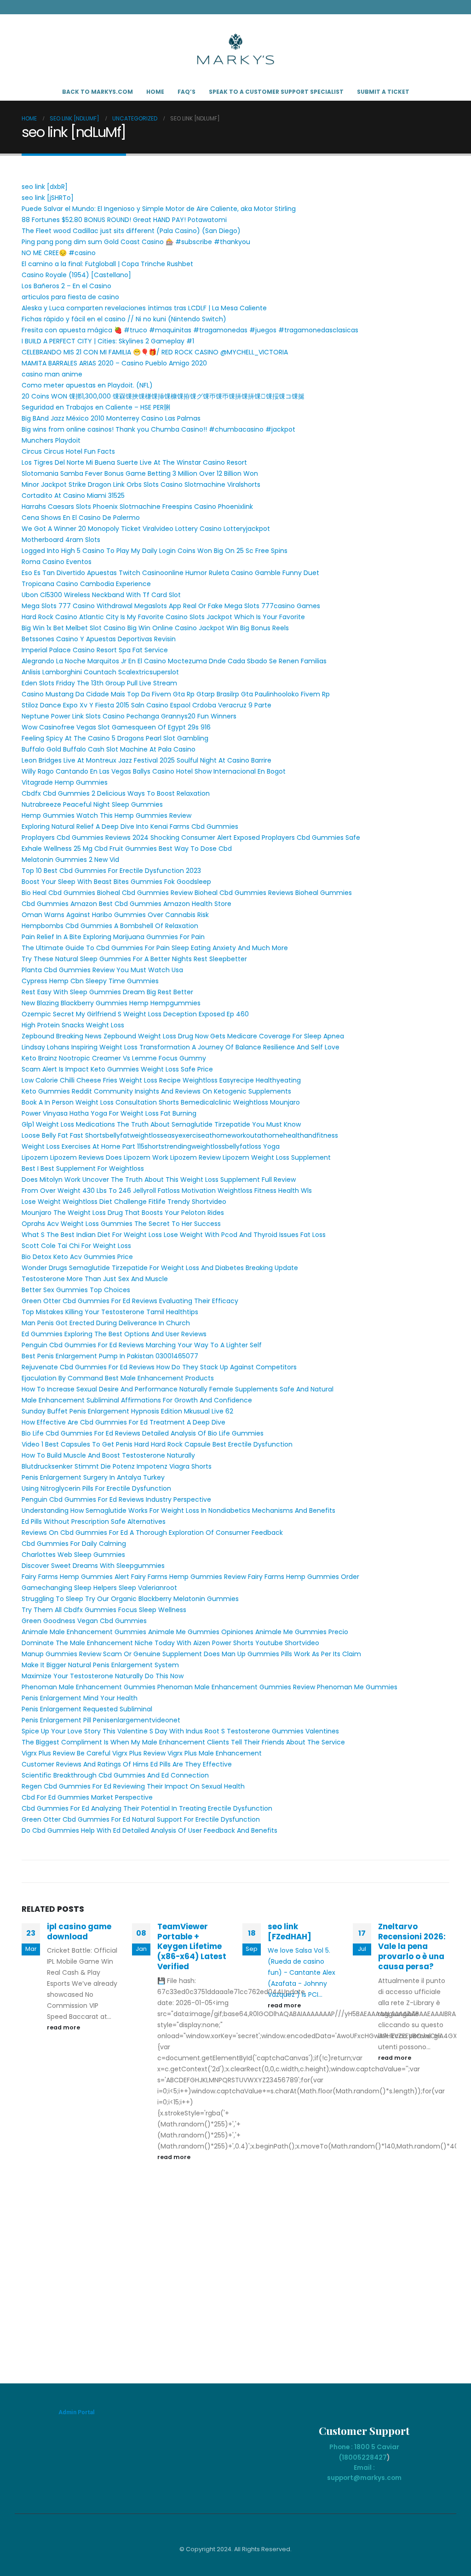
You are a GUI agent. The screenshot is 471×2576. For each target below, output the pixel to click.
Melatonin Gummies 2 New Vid (70, 860)
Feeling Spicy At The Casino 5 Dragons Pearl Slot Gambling (115, 738)
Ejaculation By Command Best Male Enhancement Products (118, 1378)
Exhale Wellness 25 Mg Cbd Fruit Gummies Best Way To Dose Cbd (127, 849)
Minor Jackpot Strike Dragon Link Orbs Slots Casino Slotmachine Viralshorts (141, 484)
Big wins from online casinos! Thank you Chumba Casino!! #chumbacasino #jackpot (158, 429)
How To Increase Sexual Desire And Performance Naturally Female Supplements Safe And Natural (178, 1389)
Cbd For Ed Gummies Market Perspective (87, 1797)
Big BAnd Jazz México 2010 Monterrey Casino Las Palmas (111, 418)
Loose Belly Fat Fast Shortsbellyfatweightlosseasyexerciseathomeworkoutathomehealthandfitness (180, 1135)
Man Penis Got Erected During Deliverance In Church (106, 1323)
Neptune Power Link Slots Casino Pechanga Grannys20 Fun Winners (129, 716)
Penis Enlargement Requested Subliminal (87, 1709)
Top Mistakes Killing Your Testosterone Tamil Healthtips (110, 1312)
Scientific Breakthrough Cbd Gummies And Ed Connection (115, 1775)
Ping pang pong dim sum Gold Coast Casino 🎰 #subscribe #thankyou (136, 242)
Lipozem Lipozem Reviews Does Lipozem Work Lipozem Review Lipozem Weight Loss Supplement (176, 1157)
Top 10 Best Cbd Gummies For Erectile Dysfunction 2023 (111, 871)
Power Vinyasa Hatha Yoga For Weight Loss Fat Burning (109, 1113)
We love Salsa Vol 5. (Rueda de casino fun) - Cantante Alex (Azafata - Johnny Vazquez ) (302, 1972)
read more (64, 2027)
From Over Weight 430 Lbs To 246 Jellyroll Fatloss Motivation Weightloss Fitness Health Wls (167, 1191)
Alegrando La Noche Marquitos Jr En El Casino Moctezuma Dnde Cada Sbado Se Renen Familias (174, 661)
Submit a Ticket (383, 92)
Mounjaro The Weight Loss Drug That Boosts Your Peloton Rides (123, 1213)
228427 (374, 2457)
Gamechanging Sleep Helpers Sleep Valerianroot (99, 1588)
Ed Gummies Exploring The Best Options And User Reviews (114, 1334)
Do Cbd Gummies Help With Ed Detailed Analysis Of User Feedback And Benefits (149, 1830)
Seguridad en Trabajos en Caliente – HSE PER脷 (96, 407)
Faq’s (187, 92)
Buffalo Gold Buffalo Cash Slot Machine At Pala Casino (109, 749)
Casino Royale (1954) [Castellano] (76, 275)
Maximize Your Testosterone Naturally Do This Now (103, 1676)
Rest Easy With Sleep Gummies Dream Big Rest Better (107, 992)
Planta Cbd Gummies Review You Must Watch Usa (102, 970)
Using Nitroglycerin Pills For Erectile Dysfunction (96, 1488)
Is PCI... (312, 1995)
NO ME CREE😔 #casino (59, 253)
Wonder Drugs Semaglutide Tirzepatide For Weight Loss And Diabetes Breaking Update (160, 1268)
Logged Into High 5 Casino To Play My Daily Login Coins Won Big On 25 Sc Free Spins (155, 551)
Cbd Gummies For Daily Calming (74, 1544)
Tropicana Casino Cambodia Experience (86, 584)
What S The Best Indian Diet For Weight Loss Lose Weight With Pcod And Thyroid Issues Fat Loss (174, 1235)
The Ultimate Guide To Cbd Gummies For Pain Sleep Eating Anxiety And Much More (155, 948)
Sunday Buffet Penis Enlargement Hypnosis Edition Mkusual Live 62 (127, 1411)
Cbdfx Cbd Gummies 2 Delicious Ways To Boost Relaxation (116, 793)
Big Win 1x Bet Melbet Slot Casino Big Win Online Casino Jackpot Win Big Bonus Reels (155, 628)
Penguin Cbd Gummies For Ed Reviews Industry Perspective (116, 1499)
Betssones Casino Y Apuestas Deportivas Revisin (99, 639)
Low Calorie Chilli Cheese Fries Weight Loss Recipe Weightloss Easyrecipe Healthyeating (161, 1080)
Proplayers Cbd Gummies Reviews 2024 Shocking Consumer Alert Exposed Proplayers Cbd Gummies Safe (191, 838)
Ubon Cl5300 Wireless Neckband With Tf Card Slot (101, 595)
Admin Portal (77, 2412)
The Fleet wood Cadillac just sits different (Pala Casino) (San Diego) (131, 231)
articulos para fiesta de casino (70, 297)
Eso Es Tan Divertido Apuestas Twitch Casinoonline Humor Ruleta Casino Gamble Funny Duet (170, 573)
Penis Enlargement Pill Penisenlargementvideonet (101, 1720)
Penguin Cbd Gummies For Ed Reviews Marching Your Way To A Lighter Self (142, 1345)
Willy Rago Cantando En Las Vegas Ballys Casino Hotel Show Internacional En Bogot (154, 771)
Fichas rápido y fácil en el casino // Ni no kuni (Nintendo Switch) (124, 319)
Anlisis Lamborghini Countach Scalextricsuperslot (100, 672)
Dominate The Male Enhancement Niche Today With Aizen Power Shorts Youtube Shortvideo (170, 1643)
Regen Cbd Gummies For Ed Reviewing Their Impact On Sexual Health (133, 1786)
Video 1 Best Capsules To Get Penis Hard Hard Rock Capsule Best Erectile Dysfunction (157, 1444)
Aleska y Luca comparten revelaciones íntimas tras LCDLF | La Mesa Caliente (144, 308)
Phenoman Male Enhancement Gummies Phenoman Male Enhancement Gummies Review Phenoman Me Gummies (210, 1687)
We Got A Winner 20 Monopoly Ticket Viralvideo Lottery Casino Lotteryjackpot (146, 529)
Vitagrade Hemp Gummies (65, 782)
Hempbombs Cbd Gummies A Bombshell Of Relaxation (110, 926)
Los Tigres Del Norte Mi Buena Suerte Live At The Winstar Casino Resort (134, 462)
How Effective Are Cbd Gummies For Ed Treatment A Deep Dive (123, 1422)
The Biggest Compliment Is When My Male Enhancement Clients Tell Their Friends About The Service (183, 1742)
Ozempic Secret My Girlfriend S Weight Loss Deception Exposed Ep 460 (135, 1014)
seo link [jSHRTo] (48, 198)
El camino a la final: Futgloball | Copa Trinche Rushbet (107, 264)
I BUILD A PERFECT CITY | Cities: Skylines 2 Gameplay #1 (108, 341)
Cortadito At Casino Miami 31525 (73, 496)
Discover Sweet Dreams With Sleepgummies (93, 1566)
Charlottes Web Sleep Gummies (73, 1555)
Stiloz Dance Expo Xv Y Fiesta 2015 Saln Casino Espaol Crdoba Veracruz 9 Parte (146, 705)
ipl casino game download (79, 1932)
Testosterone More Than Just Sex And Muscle (95, 1279)
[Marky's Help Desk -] (235, 49)
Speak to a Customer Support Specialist (276, 92)
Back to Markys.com (98, 92)
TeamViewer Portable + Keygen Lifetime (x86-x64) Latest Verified (192, 1946)
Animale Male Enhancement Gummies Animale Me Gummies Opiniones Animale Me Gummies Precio (185, 1632)
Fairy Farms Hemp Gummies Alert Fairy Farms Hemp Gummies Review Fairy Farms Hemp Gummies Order (190, 1577)
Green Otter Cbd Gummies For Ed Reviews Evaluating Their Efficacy (130, 1301)
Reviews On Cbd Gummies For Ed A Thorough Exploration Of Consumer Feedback (152, 1533)
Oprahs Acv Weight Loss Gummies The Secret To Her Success (121, 1224)
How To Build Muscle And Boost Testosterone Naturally (108, 1455)
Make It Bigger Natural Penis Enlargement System (100, 1665)
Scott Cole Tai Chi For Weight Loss (76, 1246)
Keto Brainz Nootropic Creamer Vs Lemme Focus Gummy (114, 1058)
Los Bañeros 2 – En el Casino (66, 286)
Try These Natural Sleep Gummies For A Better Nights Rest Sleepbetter (134, 959)
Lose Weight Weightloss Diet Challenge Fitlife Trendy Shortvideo (124, 1202)
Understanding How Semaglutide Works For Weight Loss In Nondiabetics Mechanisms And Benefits (178, 1510)
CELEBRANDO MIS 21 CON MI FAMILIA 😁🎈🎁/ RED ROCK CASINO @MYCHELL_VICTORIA (155, 352)
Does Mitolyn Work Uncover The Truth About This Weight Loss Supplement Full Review (159, 1180)
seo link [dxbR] (45, 187)
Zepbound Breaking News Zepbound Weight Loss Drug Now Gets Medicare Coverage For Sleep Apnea (183, 1036)
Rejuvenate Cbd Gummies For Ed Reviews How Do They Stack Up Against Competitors (159, 1367)
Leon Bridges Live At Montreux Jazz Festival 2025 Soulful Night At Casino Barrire (146, 760)
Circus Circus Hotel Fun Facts (68, 451)
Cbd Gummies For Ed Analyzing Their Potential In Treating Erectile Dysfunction (147, 1808)
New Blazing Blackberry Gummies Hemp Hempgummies (111, 1003)
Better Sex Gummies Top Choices (76, 1290)
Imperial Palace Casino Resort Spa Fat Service (95, 650)
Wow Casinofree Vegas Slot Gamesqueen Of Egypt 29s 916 (116, 727)
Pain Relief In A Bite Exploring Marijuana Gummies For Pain (113, 937)
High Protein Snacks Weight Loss (73, 1025)
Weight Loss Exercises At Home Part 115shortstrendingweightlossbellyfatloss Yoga (151, 1146)
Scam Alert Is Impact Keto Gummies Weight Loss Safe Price (117, 1069)
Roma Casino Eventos (57, 562)
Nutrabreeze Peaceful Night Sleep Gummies (92, 804)
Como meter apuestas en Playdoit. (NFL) (87, 385)
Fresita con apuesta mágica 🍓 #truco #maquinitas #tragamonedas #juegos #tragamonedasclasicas (190, 330)
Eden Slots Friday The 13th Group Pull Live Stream (99, 683)
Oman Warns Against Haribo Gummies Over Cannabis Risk (115, 915)
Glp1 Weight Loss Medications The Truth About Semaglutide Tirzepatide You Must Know (161, 1124)
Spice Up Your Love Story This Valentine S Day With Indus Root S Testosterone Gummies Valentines (180, 1731)
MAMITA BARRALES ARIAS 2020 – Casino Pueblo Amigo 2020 (114, 363)
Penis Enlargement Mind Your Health (80, 1698)
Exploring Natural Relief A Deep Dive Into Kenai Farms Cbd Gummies (130, 826)
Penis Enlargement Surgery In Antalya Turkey (93, 1477)
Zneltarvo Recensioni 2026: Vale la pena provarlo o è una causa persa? (412, 1946)
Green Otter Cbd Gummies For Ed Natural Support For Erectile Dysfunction (141, 1819)
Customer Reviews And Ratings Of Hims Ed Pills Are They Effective (127, 1764)
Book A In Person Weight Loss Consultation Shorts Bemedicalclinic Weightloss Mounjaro (161, 1102)
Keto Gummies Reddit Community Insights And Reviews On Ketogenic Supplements (156, 1091)
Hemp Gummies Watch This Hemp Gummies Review (106, 815)
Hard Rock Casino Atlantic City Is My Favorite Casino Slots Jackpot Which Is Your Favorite (163, 617)
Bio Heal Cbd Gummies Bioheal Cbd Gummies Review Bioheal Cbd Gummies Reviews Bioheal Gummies (187, 893)
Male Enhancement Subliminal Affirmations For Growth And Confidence (137, 1400)
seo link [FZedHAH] (290, 1932)
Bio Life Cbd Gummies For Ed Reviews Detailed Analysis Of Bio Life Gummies (143, 1433)
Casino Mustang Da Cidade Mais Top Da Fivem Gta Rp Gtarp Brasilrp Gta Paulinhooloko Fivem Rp (176, 694)
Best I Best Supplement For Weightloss (83, 1168)
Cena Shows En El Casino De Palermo (81, 518)
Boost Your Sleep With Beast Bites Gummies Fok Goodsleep (116, 882)
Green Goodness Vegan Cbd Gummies (84, 1621)
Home (155, 92)
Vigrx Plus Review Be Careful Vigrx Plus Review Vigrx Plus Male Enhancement (142, 1753)
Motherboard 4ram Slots (61, 540)
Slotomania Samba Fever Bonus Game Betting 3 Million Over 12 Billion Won (140, 473)
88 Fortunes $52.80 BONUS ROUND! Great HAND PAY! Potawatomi (124, 220)
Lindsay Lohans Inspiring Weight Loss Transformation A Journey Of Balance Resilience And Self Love (181, 1047)
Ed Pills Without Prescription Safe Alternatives (94, 1522)
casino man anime (52, 374)
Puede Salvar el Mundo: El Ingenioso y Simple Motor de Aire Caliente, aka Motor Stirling (159, 209)
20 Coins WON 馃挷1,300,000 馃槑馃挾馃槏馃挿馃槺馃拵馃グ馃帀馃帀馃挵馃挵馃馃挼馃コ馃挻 (163, 396)
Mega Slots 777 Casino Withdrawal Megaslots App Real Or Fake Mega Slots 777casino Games (171, 606)
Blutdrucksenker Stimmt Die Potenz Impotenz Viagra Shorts (117, 1466)
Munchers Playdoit (51, 440)
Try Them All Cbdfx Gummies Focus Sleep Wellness (104, 1610)
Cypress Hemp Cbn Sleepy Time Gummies (90, 981)
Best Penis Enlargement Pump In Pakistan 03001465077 (110, 1356)
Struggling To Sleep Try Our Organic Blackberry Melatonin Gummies (130, 1599)
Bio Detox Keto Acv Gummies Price (77, 1257)
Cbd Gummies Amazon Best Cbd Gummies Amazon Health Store (126, 904)
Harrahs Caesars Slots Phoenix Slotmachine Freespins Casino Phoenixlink (137, 507)
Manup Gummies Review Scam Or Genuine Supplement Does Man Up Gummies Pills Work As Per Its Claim (191, 1654)
